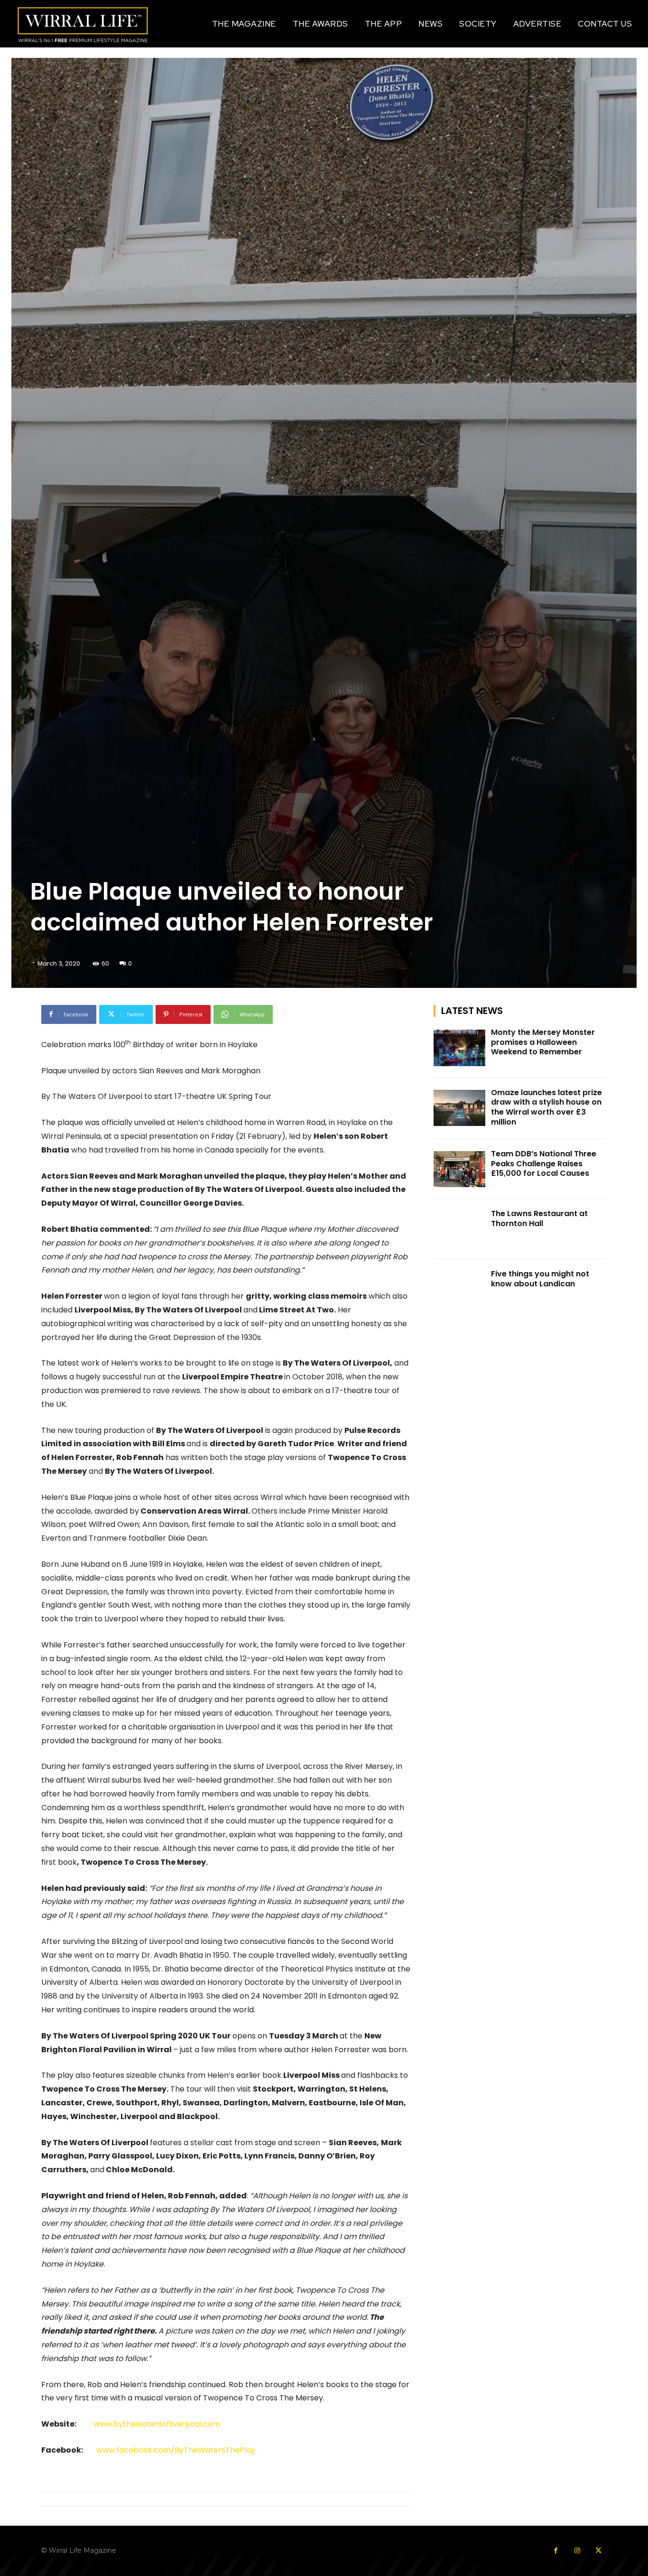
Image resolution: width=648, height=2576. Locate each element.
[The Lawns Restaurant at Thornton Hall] (460, 1229)
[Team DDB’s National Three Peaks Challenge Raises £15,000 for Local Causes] (460, 1169)
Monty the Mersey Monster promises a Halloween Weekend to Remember (543, 1042)
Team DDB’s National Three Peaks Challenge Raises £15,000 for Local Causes (544, 1164)
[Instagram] (577, 2551)
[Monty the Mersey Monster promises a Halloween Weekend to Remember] (460, 1048)
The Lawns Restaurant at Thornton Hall (539, 1218)
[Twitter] (598, 2551)
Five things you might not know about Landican (540, 1279)
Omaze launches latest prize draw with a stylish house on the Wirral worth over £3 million (546, 1107)
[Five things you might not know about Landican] (460, 1289)
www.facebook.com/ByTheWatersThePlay (176, 2450)
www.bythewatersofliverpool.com (157, 2424)
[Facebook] (556, 2551)
